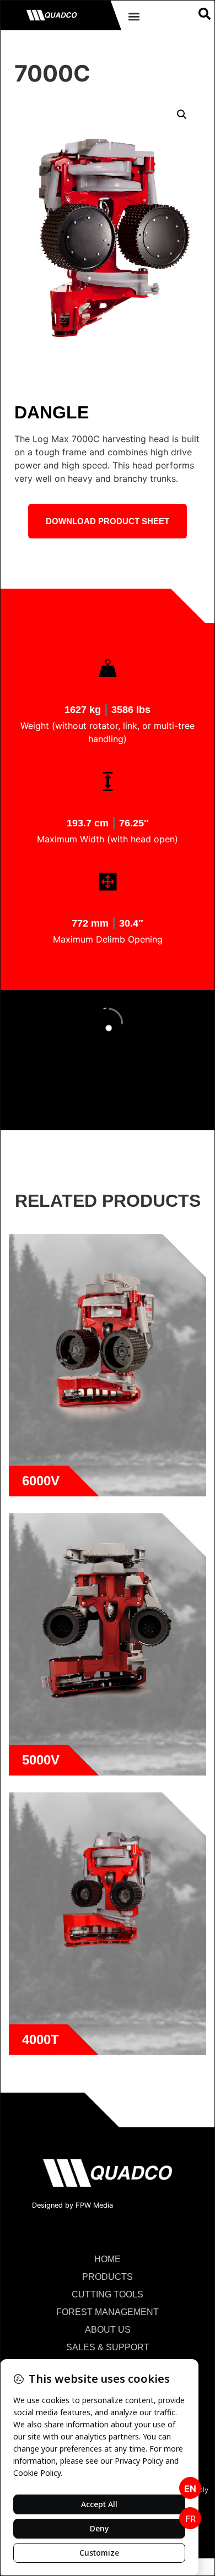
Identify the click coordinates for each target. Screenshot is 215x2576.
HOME (108, 2259)
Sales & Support (108, 2347)
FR (190, 2519)
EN (190, 2488)
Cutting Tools (108, 2294)
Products (108, 2277)
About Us (108, 2330)
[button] (134, 16)
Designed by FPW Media (72, 2205)
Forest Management (108, 2312)
